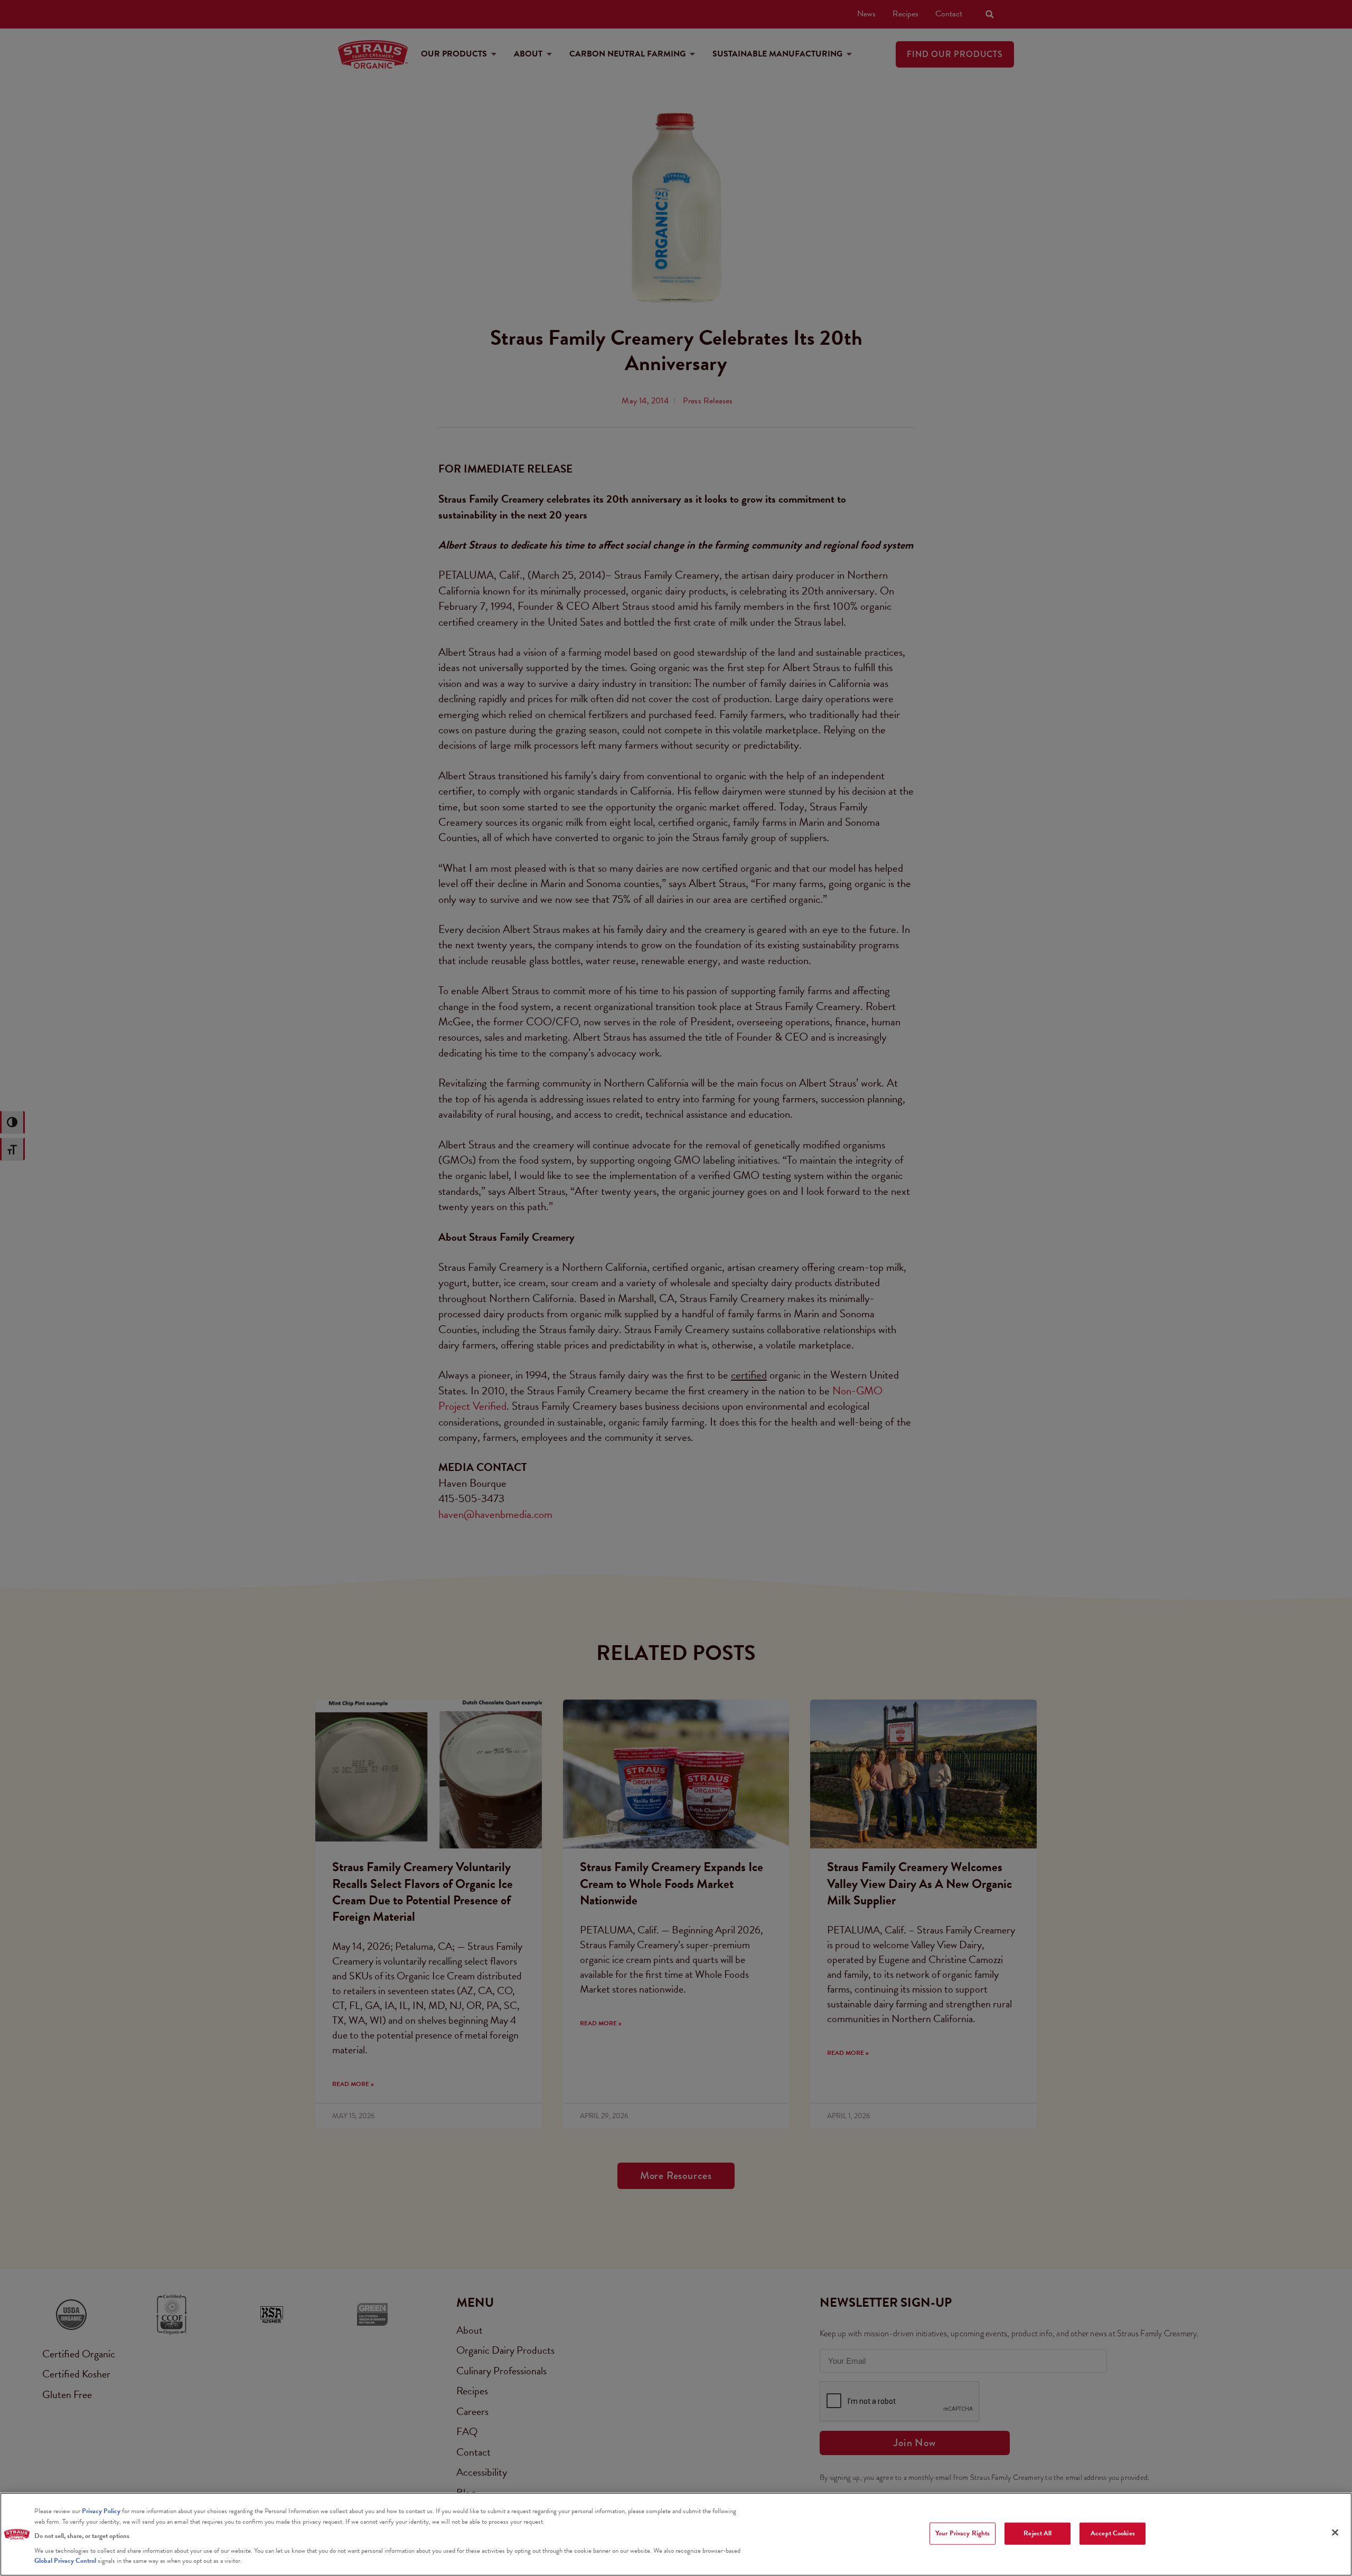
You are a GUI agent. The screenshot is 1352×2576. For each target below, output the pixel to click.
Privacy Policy (101, 2511)
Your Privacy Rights (963, 2533)
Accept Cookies (1113, 2533)
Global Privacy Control (66, 2561)
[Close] (1335, 2533)
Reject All (1038, 2533)
